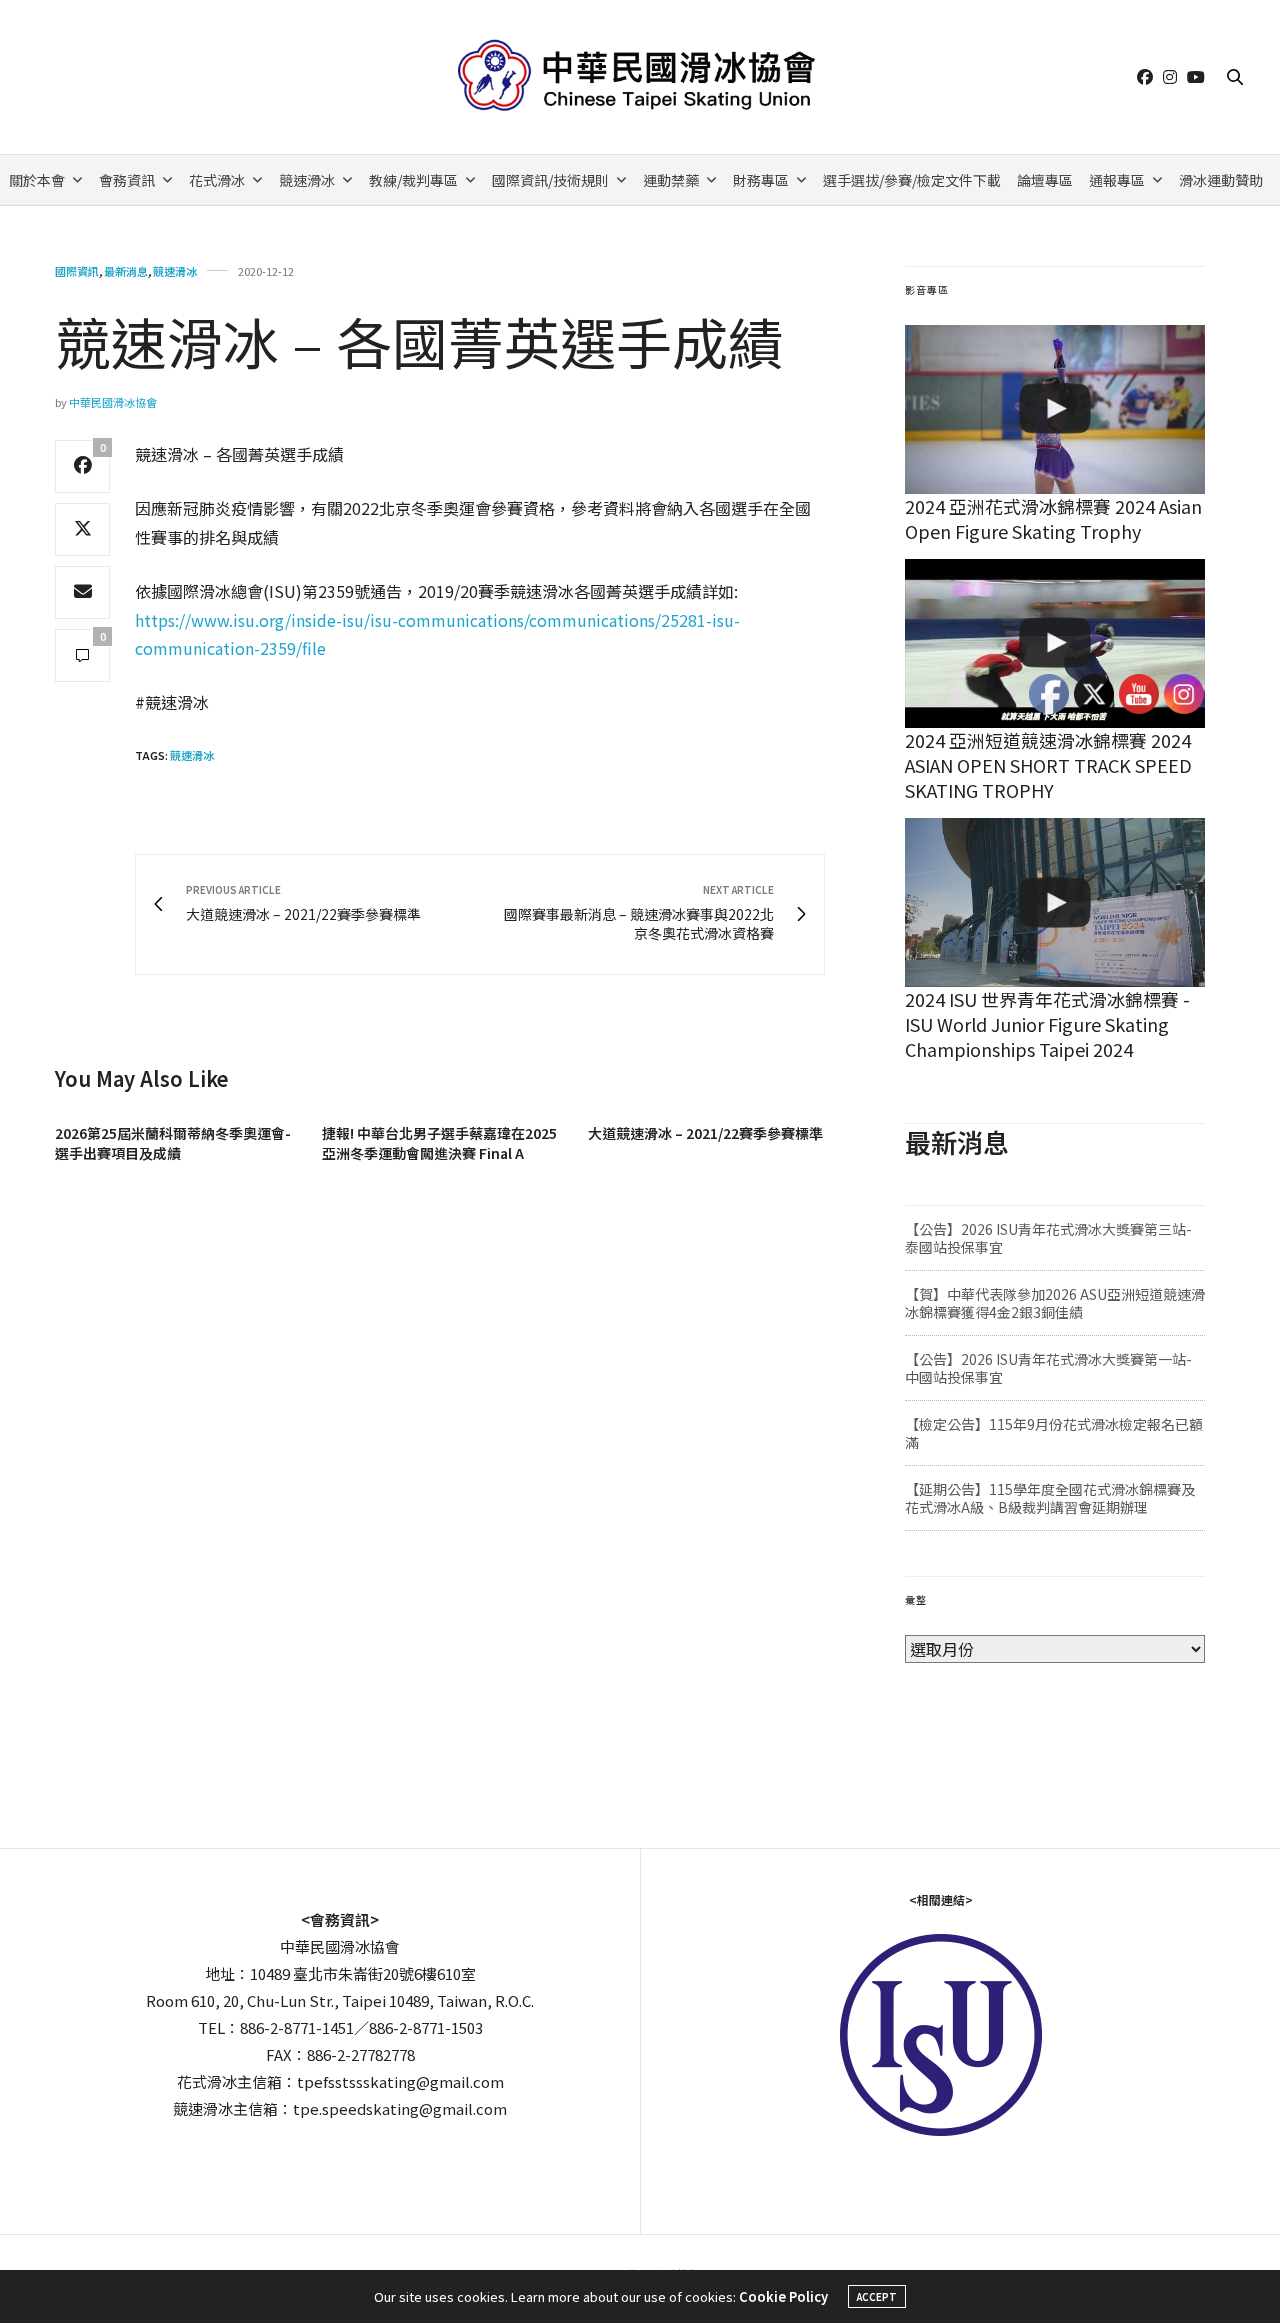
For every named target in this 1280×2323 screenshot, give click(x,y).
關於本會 (37, 180)
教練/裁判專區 (413, 180)
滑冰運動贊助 (1221, 180)
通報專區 (1117, 180)
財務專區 (761, 180)
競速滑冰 (307, 180)
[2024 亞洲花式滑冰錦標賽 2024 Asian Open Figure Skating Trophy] (1055, 409)
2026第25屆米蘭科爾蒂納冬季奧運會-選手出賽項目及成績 (173, 1143)
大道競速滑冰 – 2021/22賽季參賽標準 (705, 1133)
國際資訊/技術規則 (550, 180)
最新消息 (126, 271)
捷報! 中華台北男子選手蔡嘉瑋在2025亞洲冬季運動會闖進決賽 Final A (439, 1143)
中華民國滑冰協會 (113, 402)
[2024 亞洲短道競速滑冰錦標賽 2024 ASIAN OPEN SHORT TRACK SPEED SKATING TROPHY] (1055, 643)
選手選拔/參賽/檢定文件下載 (912, 180)
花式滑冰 (217, 180)
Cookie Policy (783, 2296)
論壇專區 (1045, 180)
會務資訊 (127, 180)
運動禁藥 (671, 180)
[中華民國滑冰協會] (640, 77)
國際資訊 (77, 271)
